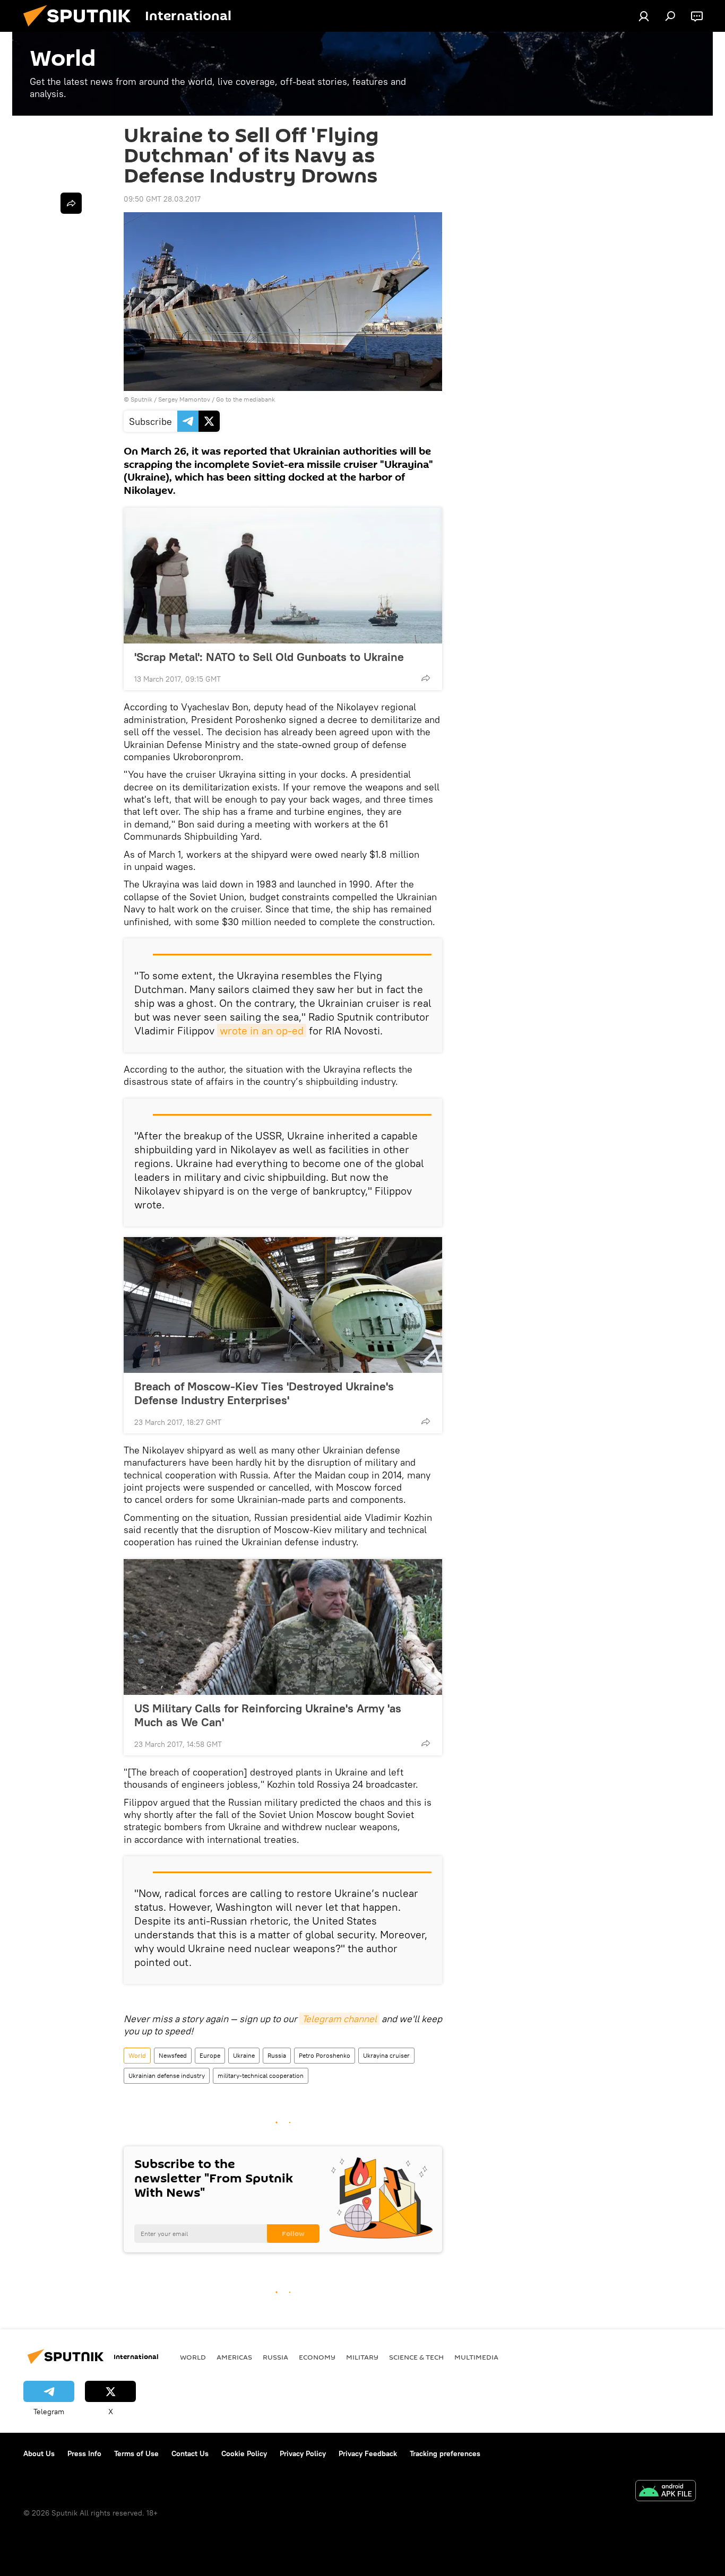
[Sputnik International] (81, 29)
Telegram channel (339, 2019)
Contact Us (190, 2453)
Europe (210, 2055)
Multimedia (476, 2357)
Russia (277, 2055)
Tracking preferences (445, 2453)
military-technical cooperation (261, 2075)
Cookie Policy (244, 2453)
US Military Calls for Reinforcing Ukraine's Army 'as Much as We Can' (268, 1715)
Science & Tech (416, 2357)
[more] (426, 678)
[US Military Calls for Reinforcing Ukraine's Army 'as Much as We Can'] (283, 1627)
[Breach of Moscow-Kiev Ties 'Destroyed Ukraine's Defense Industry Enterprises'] (283, 1305)
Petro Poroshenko (325, 2055)
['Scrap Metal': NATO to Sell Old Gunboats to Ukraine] (283, 576)
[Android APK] (666, 2492)
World (137, 2055)
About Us (39, 2453)
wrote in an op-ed (262, 1030)
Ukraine (244, 2055)
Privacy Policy (303, 2453)
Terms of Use (136, 2453)
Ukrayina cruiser (386, 2055)
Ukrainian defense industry (167, 2075)
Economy (317, 2357)
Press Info (84, 2453)
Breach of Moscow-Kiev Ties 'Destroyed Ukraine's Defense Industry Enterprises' (264, 1393)
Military (362, 2357)
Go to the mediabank (245, 399)
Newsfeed (173, 2055)
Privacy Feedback (368, 2453)
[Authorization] (644, 16)
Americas (234, 2357)
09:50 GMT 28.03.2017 (162, 199)
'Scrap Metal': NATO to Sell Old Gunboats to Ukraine (269, 657)
